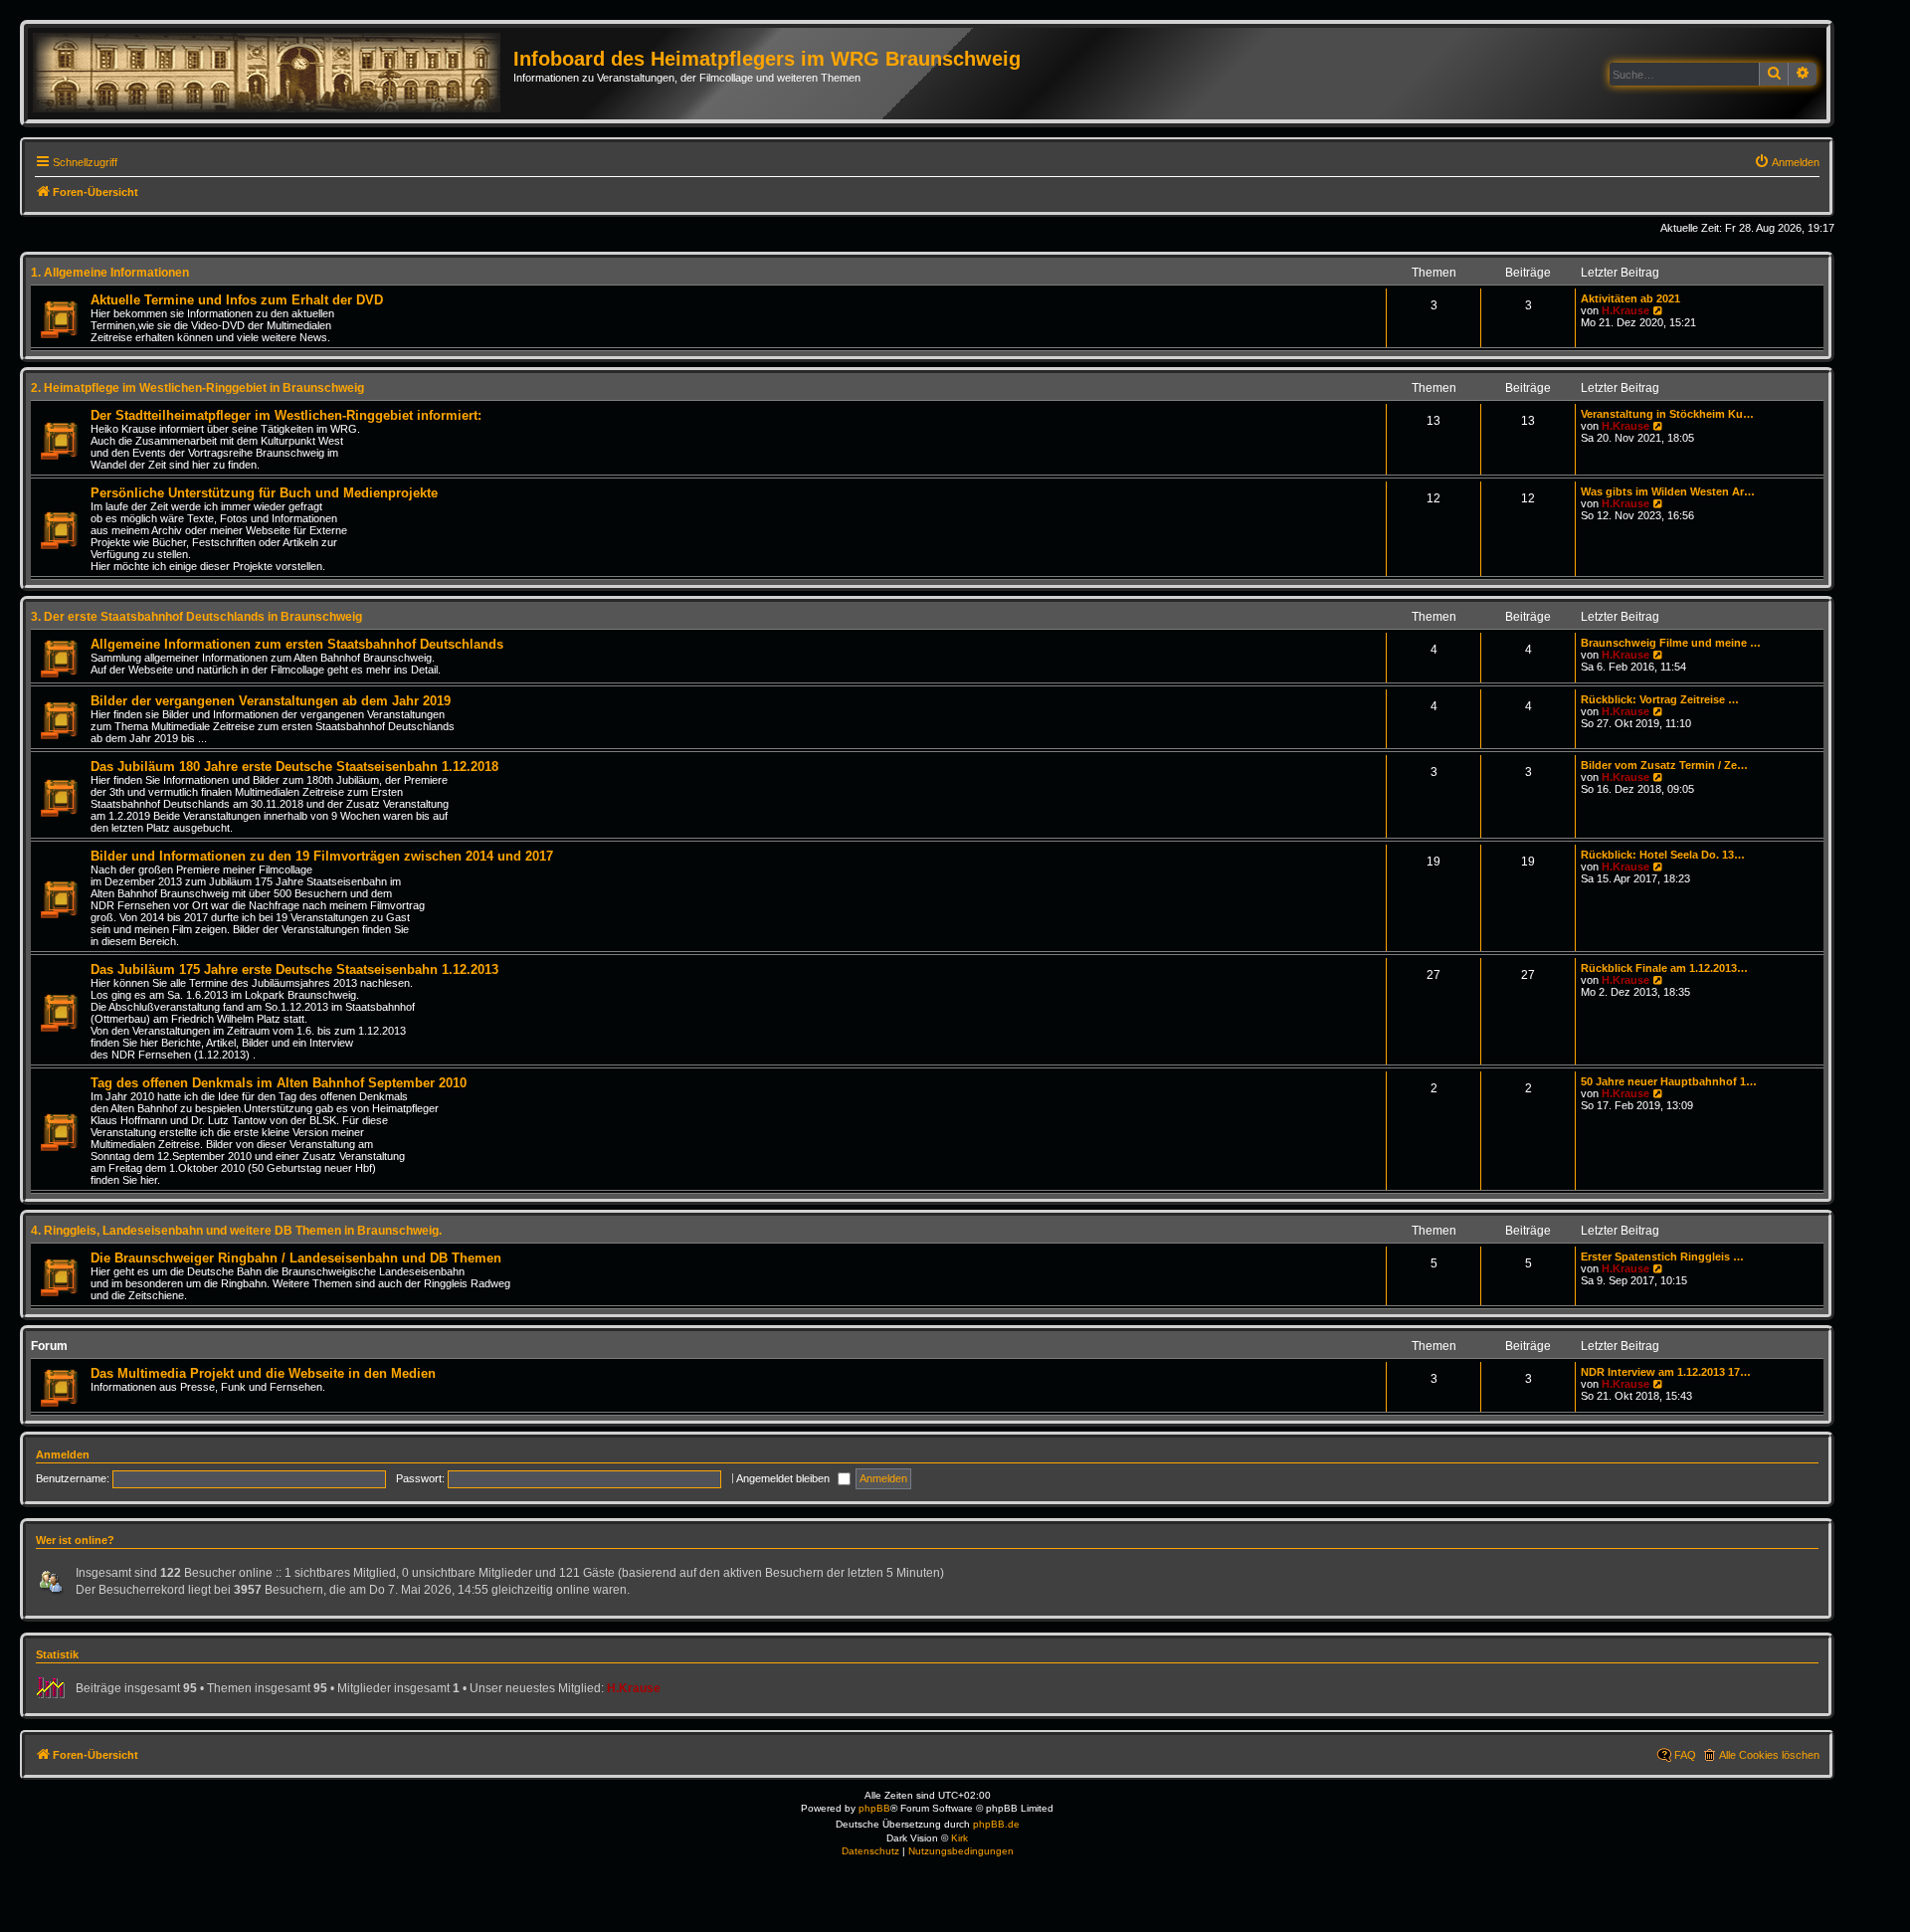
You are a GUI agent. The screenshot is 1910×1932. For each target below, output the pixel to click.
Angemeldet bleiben (784, 1478)
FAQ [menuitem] (1685, 1755)
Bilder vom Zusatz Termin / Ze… (1664, 765)
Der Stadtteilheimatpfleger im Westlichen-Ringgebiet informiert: (286, 415)
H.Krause (1625, 310)
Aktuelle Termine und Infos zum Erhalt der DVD (237, 300)
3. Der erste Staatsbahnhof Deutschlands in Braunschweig (196, 617)
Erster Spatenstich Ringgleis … (1662, 1256)
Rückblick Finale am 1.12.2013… (1664, 968)
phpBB (874, 1808)
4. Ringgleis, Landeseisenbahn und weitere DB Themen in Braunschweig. (236, 1231)
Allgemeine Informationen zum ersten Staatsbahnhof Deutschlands (297, 644)
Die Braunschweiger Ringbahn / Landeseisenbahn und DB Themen (296, 1258)
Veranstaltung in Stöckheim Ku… (1667, 414)
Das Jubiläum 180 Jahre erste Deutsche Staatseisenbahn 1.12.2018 (294, 767)
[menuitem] (1787, 162)
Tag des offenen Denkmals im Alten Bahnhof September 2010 (279, 1083)
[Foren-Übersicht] (273, 74)
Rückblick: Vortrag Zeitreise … (1660, 699)
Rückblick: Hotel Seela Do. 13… (1663, 855)
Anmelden (63, 1454)
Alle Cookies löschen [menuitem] (1769, 1755)
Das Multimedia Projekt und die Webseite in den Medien (263, 1373)
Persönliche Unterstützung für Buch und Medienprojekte (264, 493)
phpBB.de (996, 1824)
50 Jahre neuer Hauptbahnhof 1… (1669, 1081)
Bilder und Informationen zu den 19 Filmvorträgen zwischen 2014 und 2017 (322, 856)
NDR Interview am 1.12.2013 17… (1666, 1372)
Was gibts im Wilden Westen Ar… (1668, 491)
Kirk (959, 1838)
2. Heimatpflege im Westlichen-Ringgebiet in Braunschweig (197, 388)
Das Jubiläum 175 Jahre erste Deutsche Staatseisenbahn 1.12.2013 (294, 969)
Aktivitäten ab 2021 (1630, 298)
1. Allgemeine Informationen (110, 273)
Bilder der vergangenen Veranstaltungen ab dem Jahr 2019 (271, 701)
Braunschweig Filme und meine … (1671, 643)
